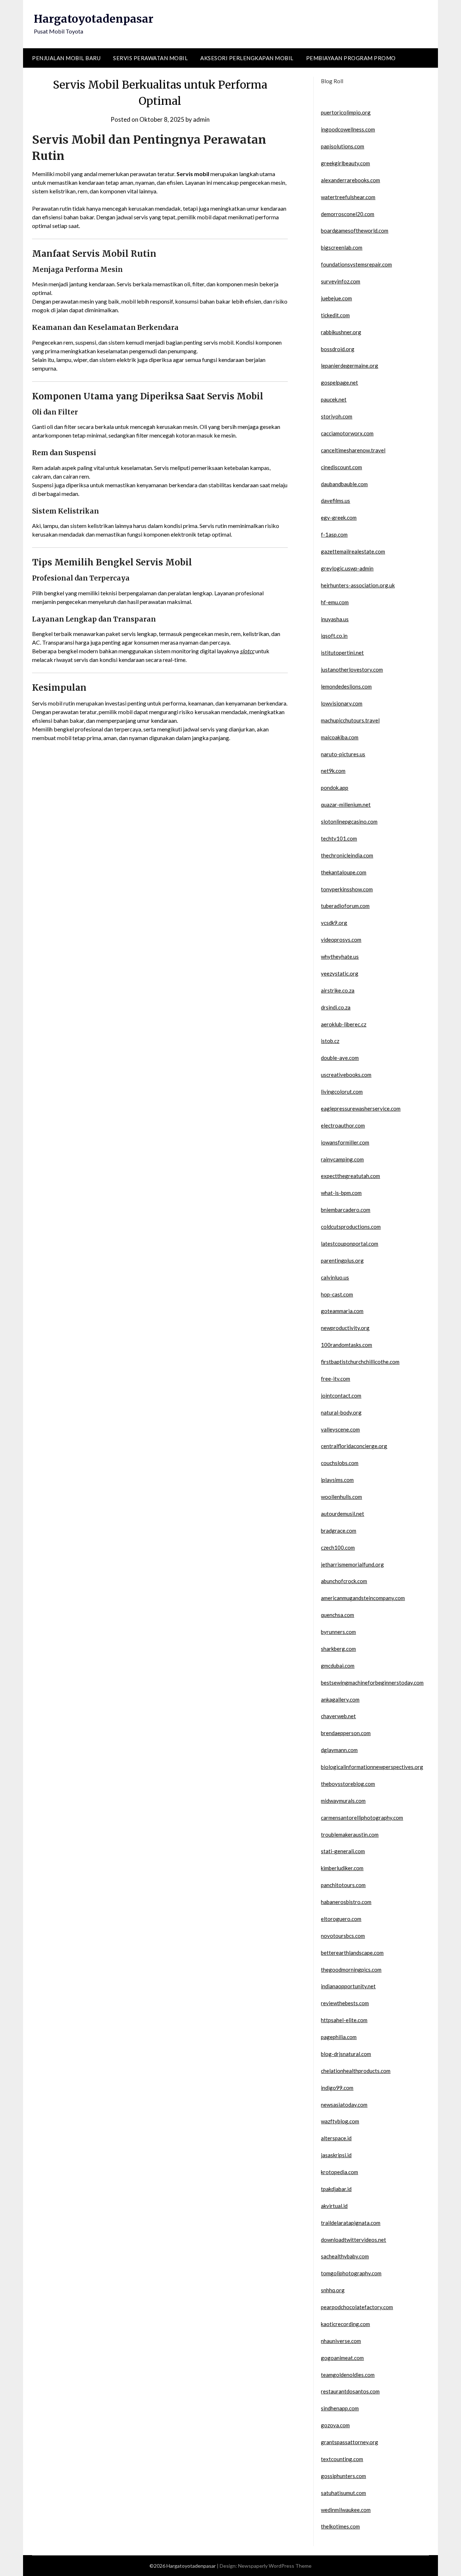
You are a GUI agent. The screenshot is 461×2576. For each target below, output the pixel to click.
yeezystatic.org (340, 973)
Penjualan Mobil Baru (66, 58)
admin (201, 119)
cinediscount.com (341, 467)
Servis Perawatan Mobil (150, 58)
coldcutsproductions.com (351, 1227)
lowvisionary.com (342, 703)
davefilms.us (335, 501)
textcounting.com (342, 2459)
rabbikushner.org (341, 332)
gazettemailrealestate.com (353, 551)
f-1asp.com (334, 534)
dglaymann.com (339, 1750)
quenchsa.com (337, 1615)
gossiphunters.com (343, 2476)
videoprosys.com (341, 940)
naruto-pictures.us (343, 754)
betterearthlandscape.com (352, 1953)
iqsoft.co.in (334, 636)
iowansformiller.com (345, 1142)
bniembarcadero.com (346, 1210)
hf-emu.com (335, 602)
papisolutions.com (343, 146)
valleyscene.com (340, 1429)
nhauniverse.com (341, 2341)
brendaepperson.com (346, 1733)
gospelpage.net (339, 382)
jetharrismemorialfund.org (352, 1564)
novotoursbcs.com (343, 1936)
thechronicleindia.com (347, 855)
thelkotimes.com (340, 2526)
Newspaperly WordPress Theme (275, 2566)
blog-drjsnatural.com (346, 2054)
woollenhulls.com (341, 1497)
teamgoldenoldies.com (348, 2375)
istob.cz (330, 1041)
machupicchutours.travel (350, 720)
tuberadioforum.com (345, 906)
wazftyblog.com (340, 2121)
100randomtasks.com (346, 1345)
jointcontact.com (341, 1395)
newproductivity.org (345, 1328)
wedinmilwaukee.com (346, 2510)
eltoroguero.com (341, 1919)
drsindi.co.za (336, 1007)
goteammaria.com (342, 1311)
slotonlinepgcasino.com (349, 821)
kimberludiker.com (342, 1868)
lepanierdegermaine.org (350, 366)
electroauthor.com (343, 1125)
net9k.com (333, 771)
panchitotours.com (343, 1885)
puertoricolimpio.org (346, 112)
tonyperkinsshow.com (347, 889)
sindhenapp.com (340, 2408)
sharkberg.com (338, 1649)
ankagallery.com (340, 1699)
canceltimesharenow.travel (353, 450)
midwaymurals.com (343, 1801)
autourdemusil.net (343, 1514)
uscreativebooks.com (346, 1075)
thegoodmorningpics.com (351, 1970)
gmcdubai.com (338, 1666)
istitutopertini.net (342, 653)
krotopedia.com (339, 2172)
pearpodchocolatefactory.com (357, 2307)
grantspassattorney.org (350, 2442)
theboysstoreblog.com (348, 1784)
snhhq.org (333, 2290)
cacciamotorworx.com (347, 433)
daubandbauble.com (344, 484)
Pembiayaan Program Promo (351, 58)
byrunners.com (338, 1632)
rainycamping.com (342, 1159)
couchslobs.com (340, 1463)
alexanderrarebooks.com (350, 180)
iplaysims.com (337, 1480)
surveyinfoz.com (341, 281)
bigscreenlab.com (342, 247)
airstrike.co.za (338, 990)
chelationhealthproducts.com (356, 2071)
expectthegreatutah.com (350, 1176)
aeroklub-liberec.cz (344, 1024)
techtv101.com (339, 838)
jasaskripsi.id (336, 2155)
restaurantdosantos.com (350, 2391)
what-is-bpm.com (341, 1193)
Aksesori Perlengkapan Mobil (247, 58)
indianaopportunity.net (348, 1986)
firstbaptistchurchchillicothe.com (360, 1362)
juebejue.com (336, 298)
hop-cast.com (337, 1294)
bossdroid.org (338, 349)
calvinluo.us (335, 1277)
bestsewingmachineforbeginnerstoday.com (372, 1683)
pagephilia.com (339, 2037)
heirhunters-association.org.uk (358, 585)
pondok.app (335, 788)
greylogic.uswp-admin (347, 568)
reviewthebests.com (345, 2003)
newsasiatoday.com (344, 2105)
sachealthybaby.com (345, 2256)
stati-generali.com (343, 1851)
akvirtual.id (334, 2206)
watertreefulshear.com (348, 197)
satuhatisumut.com (343, 2493)
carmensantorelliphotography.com (362, 1818)
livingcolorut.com (342, 1092)
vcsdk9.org (334, 923)
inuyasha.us (335, 619)
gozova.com (335, 2425)
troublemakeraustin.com (350, 1834)
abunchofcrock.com (344, 1581)
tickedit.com (335, 315)
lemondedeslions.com (346, 686)
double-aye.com (340, 1058)
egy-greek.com (339, 518)
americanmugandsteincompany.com (363, 1598)
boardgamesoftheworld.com (355, 230)
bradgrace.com (339, 1531)
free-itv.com (335, 1379)
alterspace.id (336, 2138)
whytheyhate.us (340, 957)
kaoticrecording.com (345, 2324)
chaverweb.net (338, 1716)
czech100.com (338, 1547)
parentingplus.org (342, 1260)
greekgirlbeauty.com (345, 163)
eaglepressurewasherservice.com (361, 1108)
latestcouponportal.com (350, 1244)
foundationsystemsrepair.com (356, 264)
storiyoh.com (337, 416)
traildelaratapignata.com (351, 2223)
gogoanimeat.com (342, 2358)
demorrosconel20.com (348, 214)
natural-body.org (341, 1412)
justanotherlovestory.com (352, 669)
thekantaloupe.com (344, 872)
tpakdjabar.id (336, 2189)
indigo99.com (337, 2088)
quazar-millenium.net (346, 805)
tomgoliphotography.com (351, 2273)
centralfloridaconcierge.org (354, 1446)
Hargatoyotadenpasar (94, 19)
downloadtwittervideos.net (353, 2240)
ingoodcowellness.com (348, 129)
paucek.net (334, 399)
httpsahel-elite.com (344, 2020)
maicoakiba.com (340, 737)
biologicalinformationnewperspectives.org (372, 1767)
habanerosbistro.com (346, 1902)
